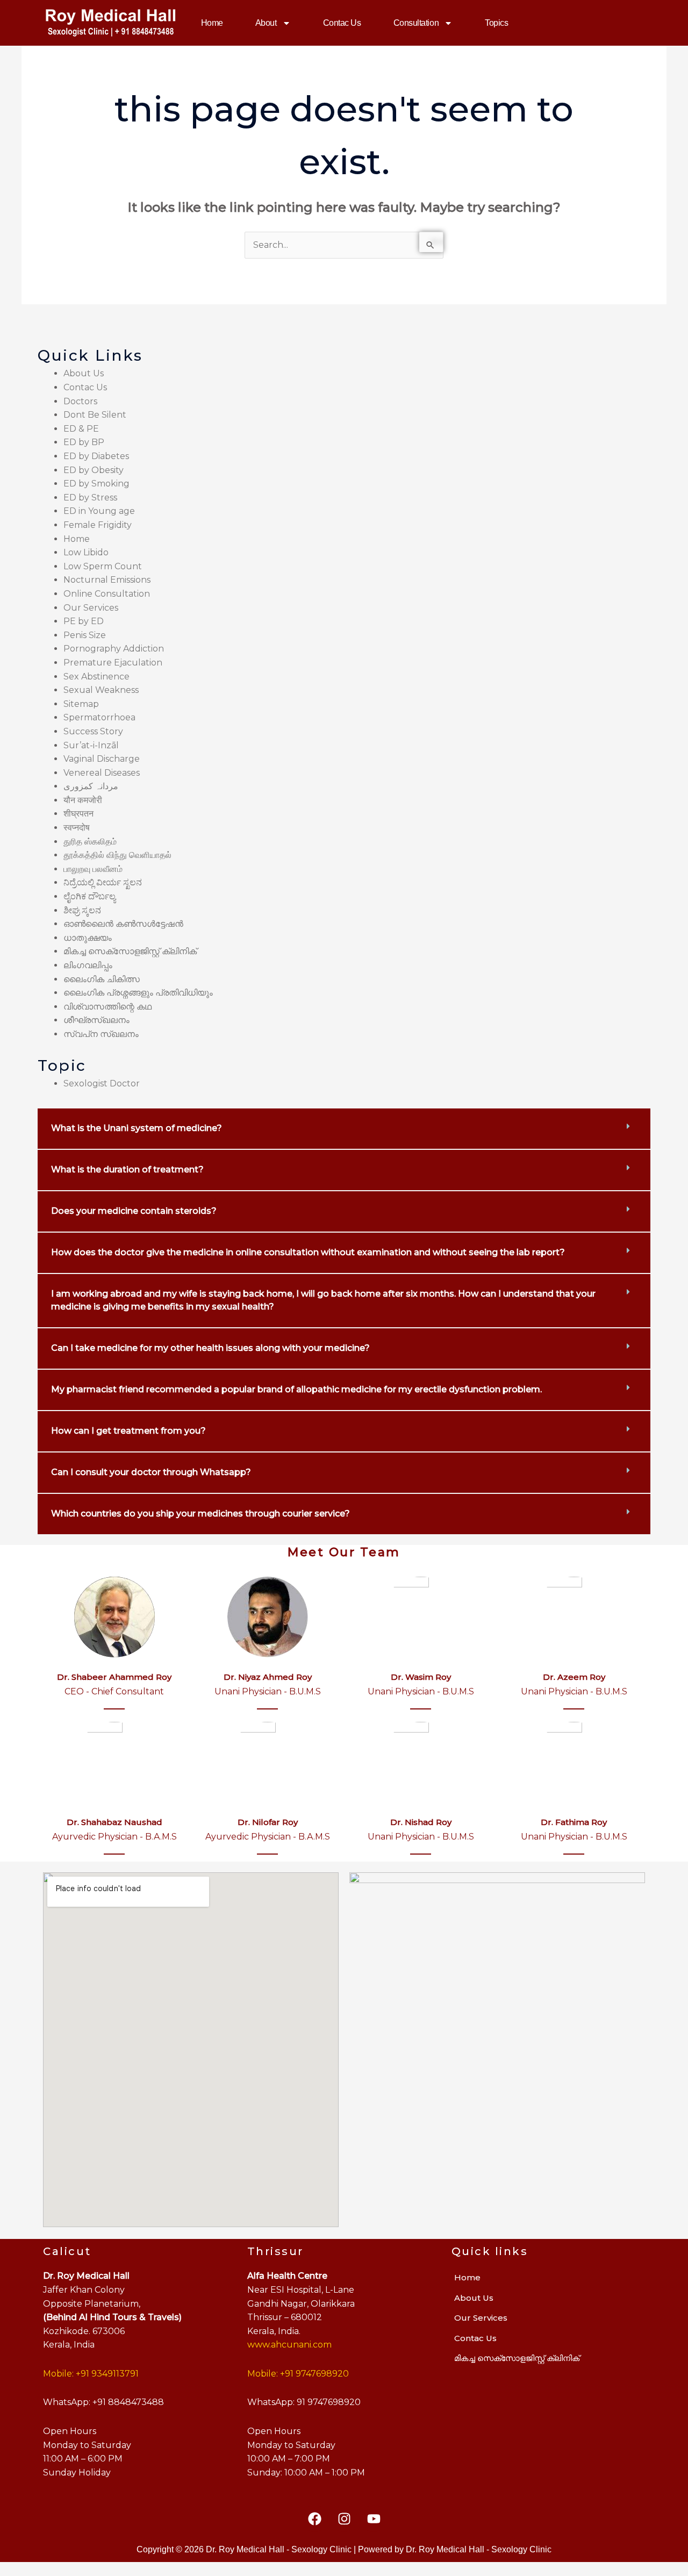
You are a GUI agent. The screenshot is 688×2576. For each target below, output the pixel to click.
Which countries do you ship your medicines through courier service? (200, 1514)
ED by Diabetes (96, 456)
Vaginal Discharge (102, 759)
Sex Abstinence (96, 677)
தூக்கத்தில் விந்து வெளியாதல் (117, 855)
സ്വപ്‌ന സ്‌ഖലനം (101, 1034)
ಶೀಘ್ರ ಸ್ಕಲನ (82, 910)
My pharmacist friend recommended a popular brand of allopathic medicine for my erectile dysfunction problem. (296, 1389)
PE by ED (84, 621)
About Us (84, 373)
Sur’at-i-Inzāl (91, 745)
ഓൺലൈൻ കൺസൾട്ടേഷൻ (123, 924)
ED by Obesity (94, 470)
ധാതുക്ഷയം (88, 938)
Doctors (80, 401)
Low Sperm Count (103, 566)
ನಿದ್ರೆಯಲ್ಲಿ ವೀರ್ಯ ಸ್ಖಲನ (103, 882)
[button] (344, 1129)
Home (212, 23)
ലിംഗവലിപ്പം (88, 965)
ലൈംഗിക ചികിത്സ (102, 979)
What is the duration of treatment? (127, 1169)
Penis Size (85, 635)
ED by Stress (90, 498)
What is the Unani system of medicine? (137, 1128)
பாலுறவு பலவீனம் (93, 869)
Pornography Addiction (114, 649)
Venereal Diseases (102, 773)
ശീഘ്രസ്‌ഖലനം (96, 1020)
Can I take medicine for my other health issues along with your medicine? (210, 1348)
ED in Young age (99, 511)
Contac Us (342, 23)
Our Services (91, 608)
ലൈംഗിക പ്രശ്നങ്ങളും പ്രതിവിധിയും (138, 993)
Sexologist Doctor (102, 1083)
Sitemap (81, 704)
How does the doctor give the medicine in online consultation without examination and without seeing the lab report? (308, 1252)
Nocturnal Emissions (107, 580)
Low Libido (86, 552)
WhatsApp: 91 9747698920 (304, 2402)
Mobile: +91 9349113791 (91, 2374)
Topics (496, 23)
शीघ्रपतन (78, 814)
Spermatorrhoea (99, 717)
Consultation (416, 23)
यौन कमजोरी (83, 800)
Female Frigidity (98, 525)
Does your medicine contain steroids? (134, 1211)
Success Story (93, 731)
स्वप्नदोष (77, 828)
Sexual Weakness (101, 690)
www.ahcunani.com (289, 2345)
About (266, 23)
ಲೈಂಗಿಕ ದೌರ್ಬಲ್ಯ (89, 896)
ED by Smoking (96, 484)
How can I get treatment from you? (128, 1431)
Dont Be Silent (95, 415)
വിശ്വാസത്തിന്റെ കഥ (107, 1007)
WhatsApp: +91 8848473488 (103, 2402)
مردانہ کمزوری (91, 786)
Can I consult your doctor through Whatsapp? (151, 1472)
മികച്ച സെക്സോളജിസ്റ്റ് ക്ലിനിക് (130, 951)
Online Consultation (107, 594)
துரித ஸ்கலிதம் (90, 842)
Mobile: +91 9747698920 (298, 2374)
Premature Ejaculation (113, 663)
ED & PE (81, 429)
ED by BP (84, 442)
